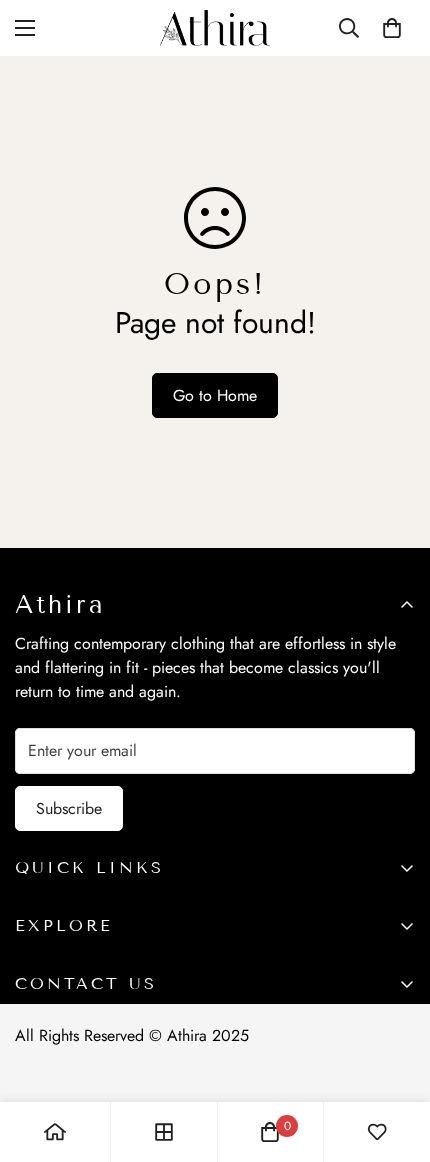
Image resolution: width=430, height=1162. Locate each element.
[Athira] (215, 28)
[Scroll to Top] (394, 1056)
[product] (55, 1132)
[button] (392, 28)
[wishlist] (377, 1132)
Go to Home (215, 395)
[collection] (164, 1132)
